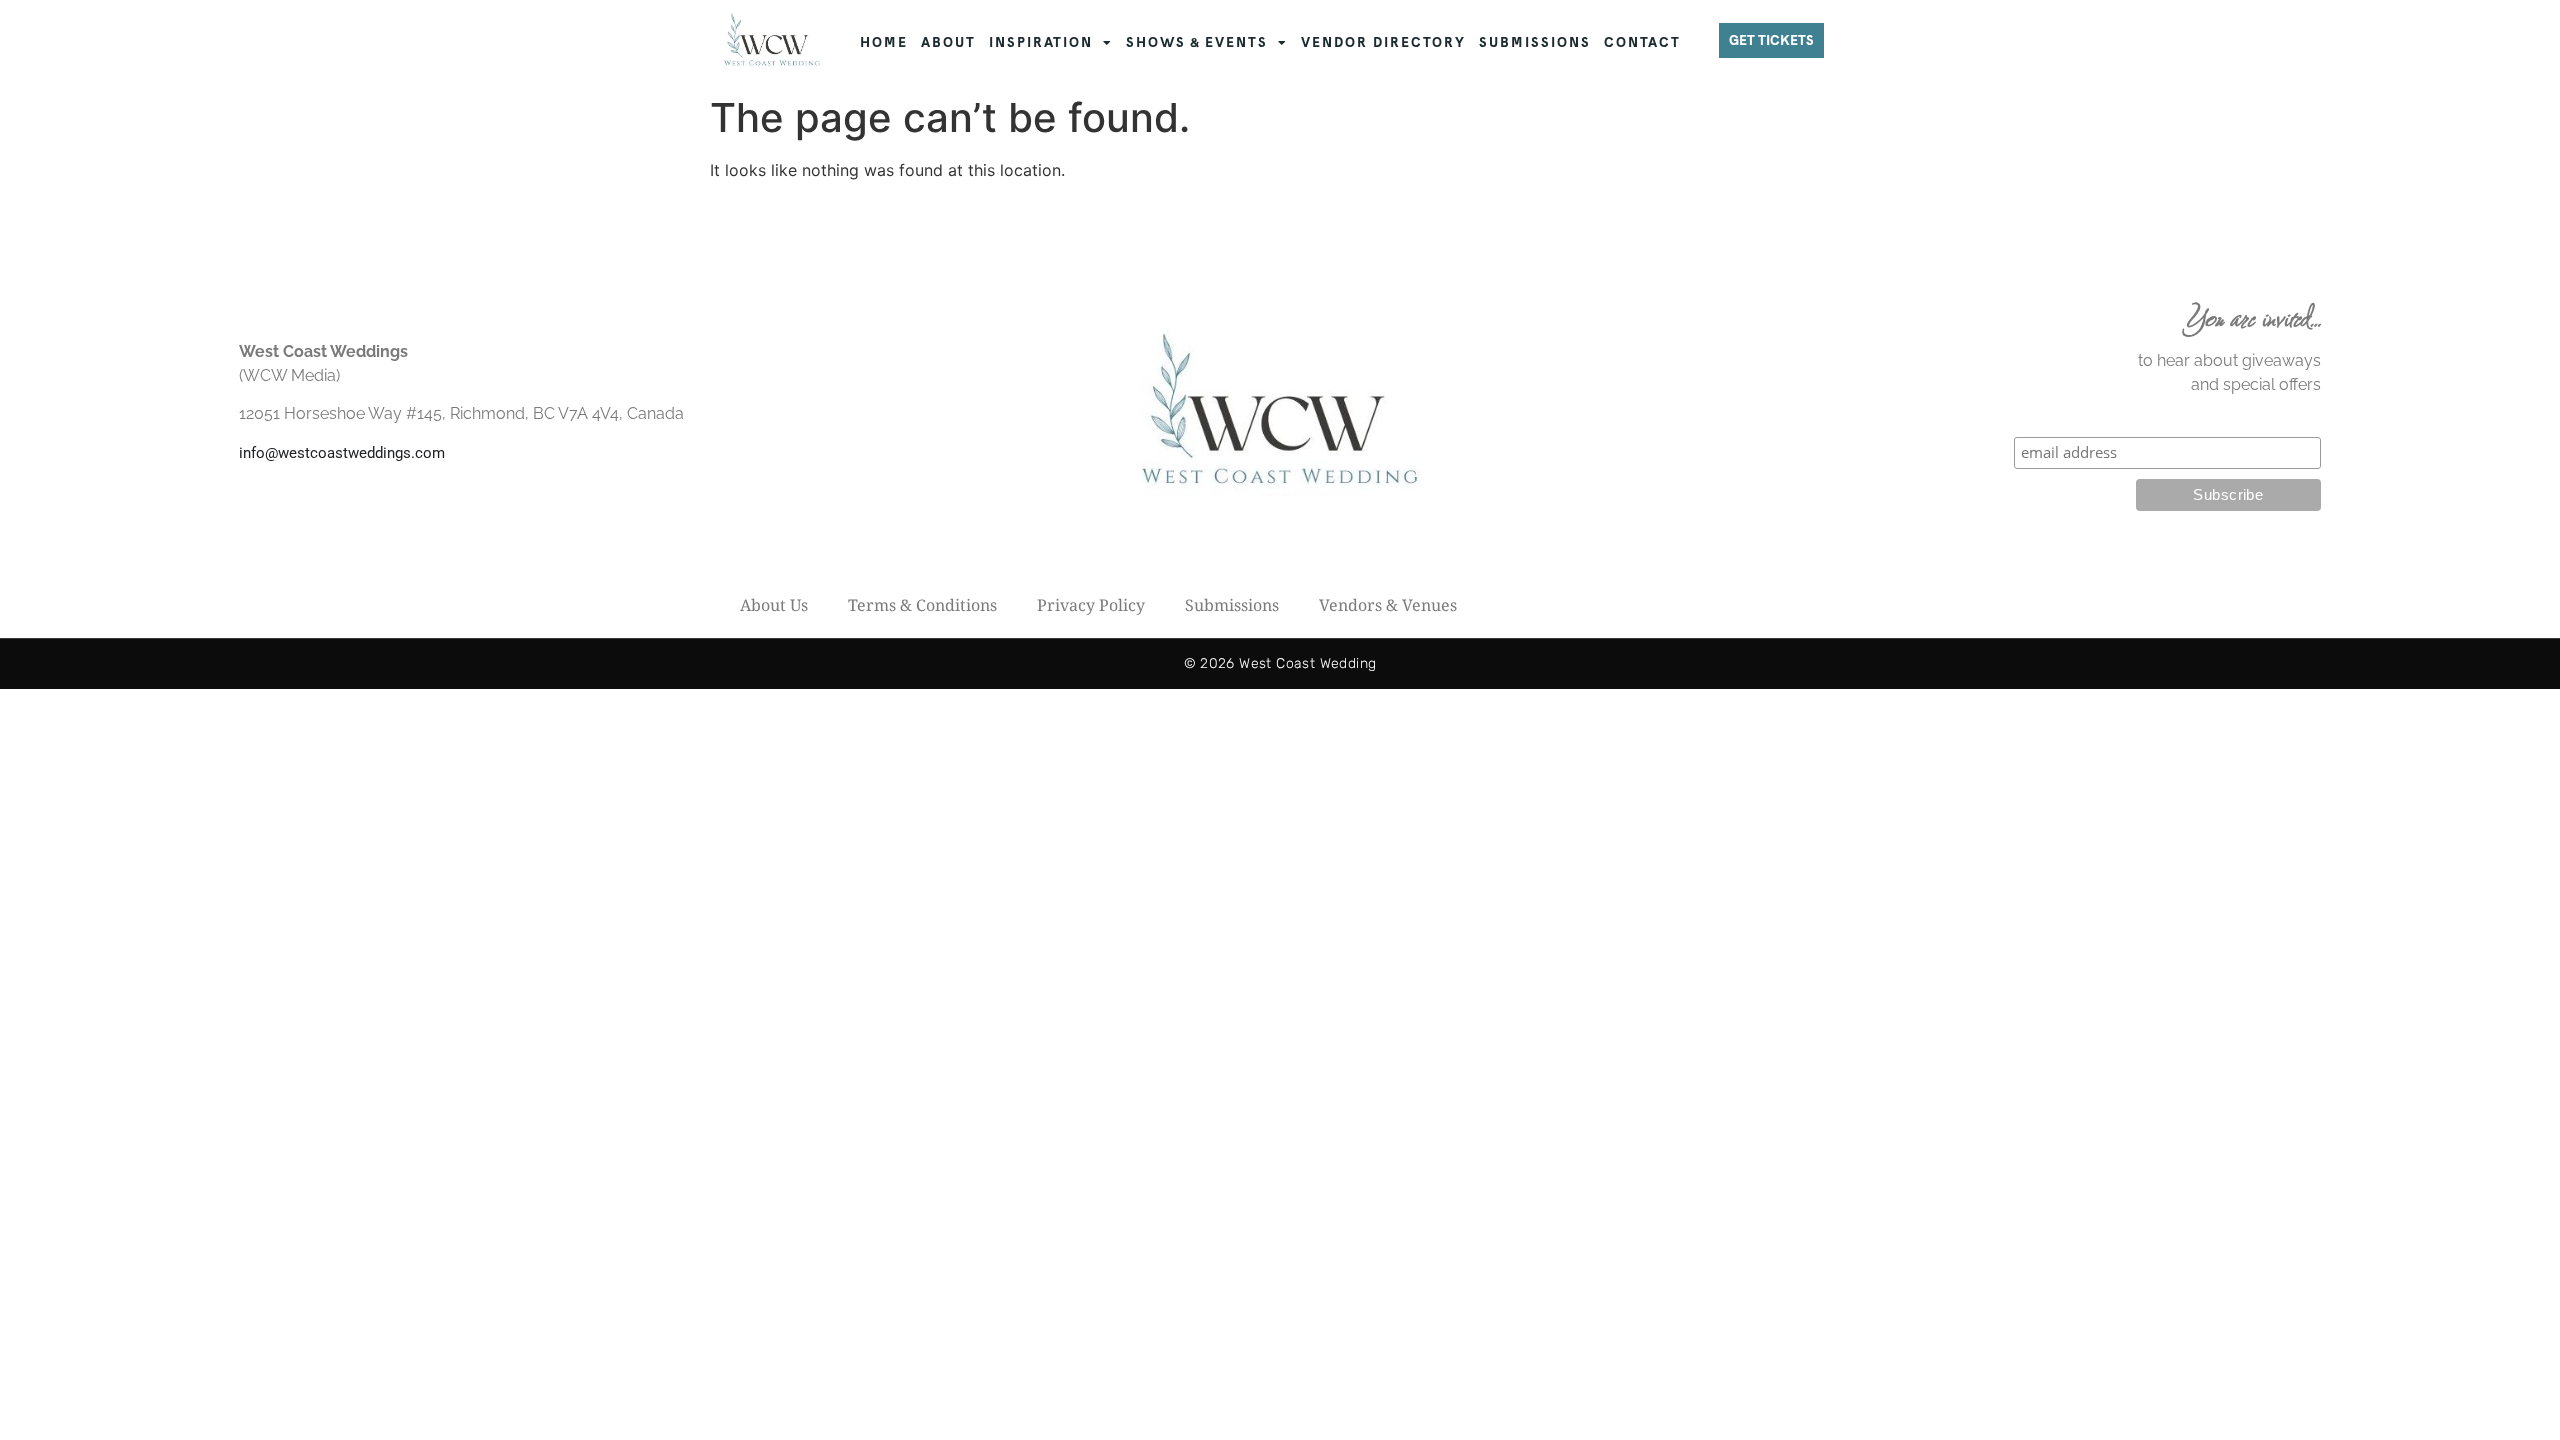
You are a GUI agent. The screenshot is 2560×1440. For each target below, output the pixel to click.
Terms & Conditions (922, 605)
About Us (774, 605)
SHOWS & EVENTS (1197, 42)
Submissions (1232, 605)
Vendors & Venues (1388, 605)
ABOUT (948, 42)
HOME (884, 42)
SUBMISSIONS (1535, 42)
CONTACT (1642, 42)
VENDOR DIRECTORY (1383, 42)
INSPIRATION (1041, 42)
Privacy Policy (1091, 605)
